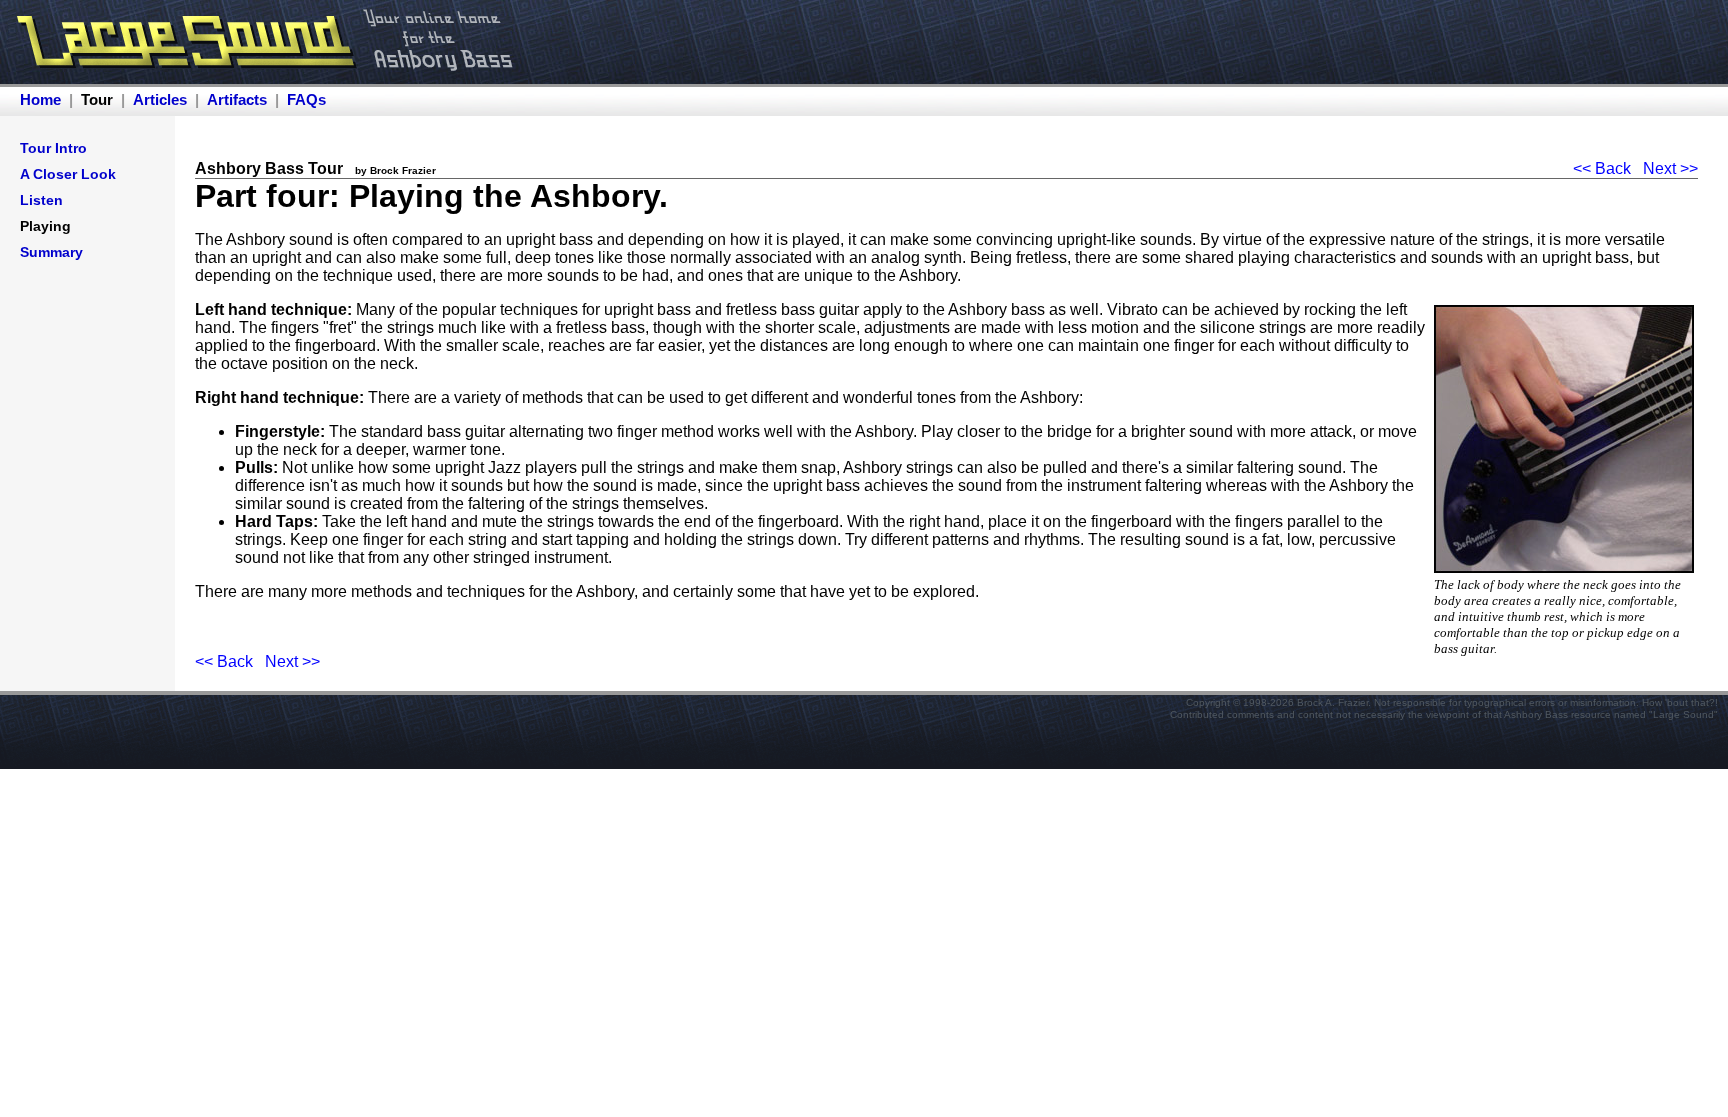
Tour (97, 99)
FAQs (306, 99)
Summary (51, 252)
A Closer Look (68, 174)
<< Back (1602, 168)
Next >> (1670, 168)
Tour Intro (53, 148)
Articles (160, 99)
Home (40, 99)
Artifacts (237, 99)
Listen (41, 200)
